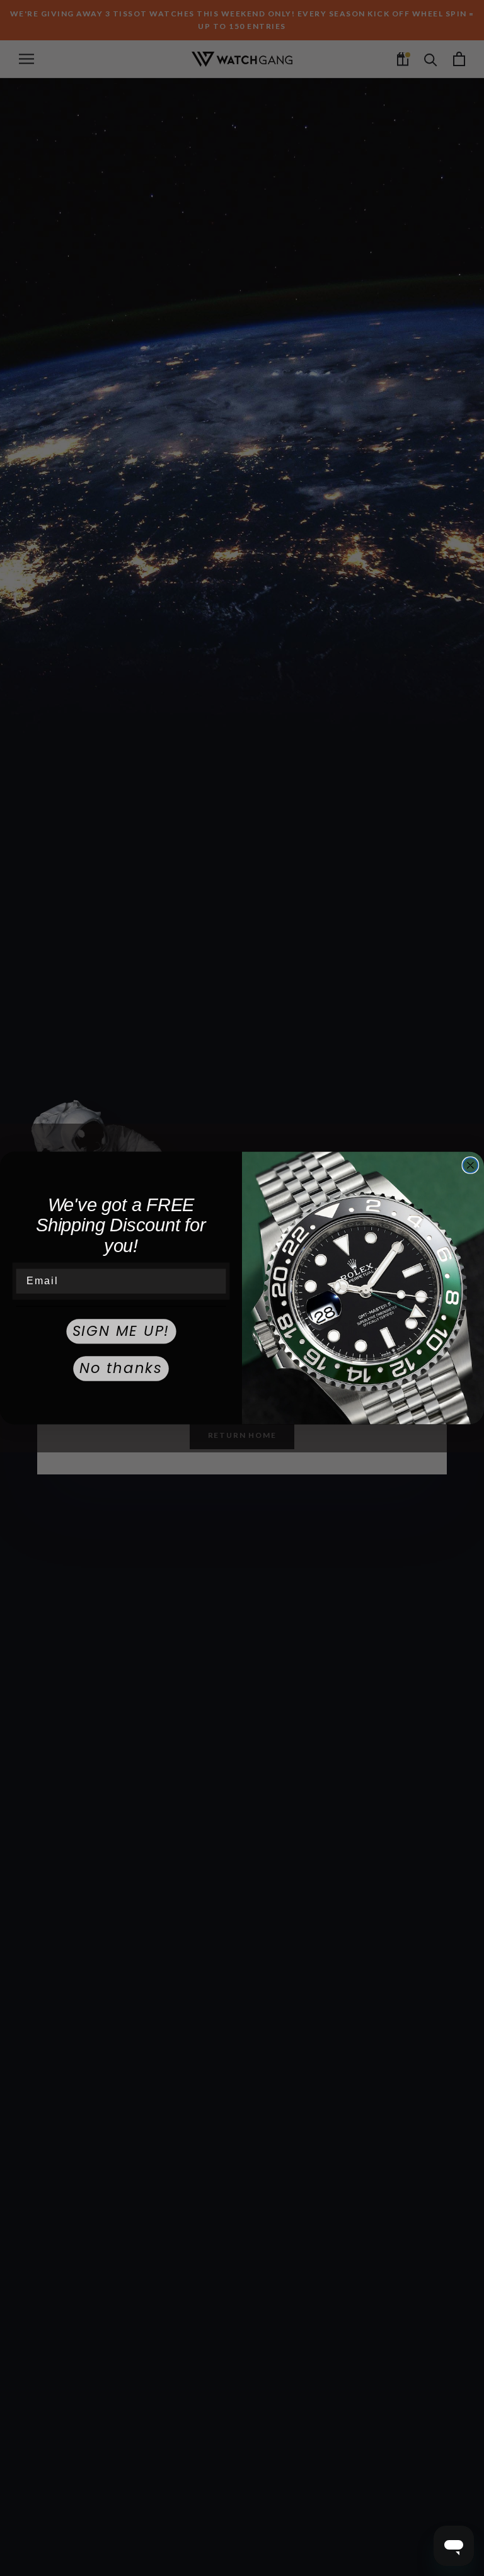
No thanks (121, 1369)
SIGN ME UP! (121, 1331)
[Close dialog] (471, 1165)
